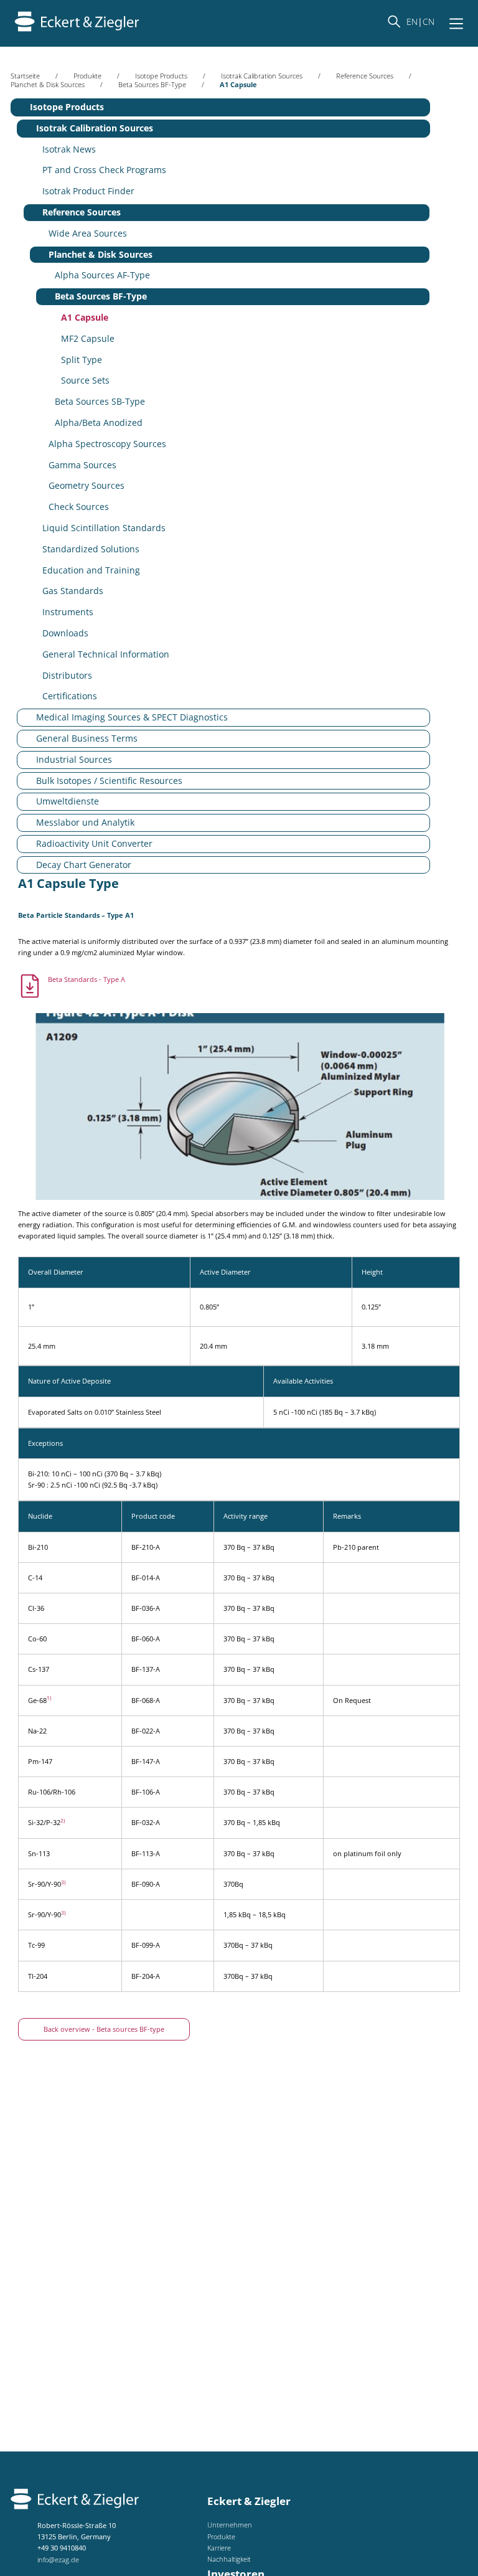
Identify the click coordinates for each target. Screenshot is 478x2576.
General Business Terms (87, 738)
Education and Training (91, 570)
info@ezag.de (58, 2559)
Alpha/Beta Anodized (99, 422)
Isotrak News (69, 149)
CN (429, 21)
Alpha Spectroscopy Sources (107, 444)
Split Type (82, 360)
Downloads (65, 633)
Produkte (87, 76)
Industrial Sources (74, 759)
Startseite (25, 76)
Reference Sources (365, 76)
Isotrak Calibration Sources (262, 76)
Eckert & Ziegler (249, 2501)
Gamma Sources (82, 465)
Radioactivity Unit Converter (94, 843)
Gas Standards (73, 591)
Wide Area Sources (88, 233)
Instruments (68, 612)
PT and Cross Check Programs (104, 170)
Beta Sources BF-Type (152, 84)
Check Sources (79, 507)
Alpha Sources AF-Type (102, 275)
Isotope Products (161, 76)
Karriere (219, 2548)
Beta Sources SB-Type (100, 401)
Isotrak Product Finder (88, 191)
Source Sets (85, 380)
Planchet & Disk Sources (48, 84)
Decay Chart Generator (84, 865)
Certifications (70, 696)
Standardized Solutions (91, 549)
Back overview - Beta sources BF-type (104, 2029)
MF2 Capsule (88, 338)
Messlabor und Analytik (85, 822)
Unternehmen (230, 2525)
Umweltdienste (68, 801)
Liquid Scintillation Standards (104, 528)
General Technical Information (106, 654)
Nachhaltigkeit (229, 2559)
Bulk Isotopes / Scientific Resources (109, 781)
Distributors (67, 675)
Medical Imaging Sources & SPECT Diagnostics (132, 717)
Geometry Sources (87, 485)
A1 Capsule (85, 317)
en (412, 21)
